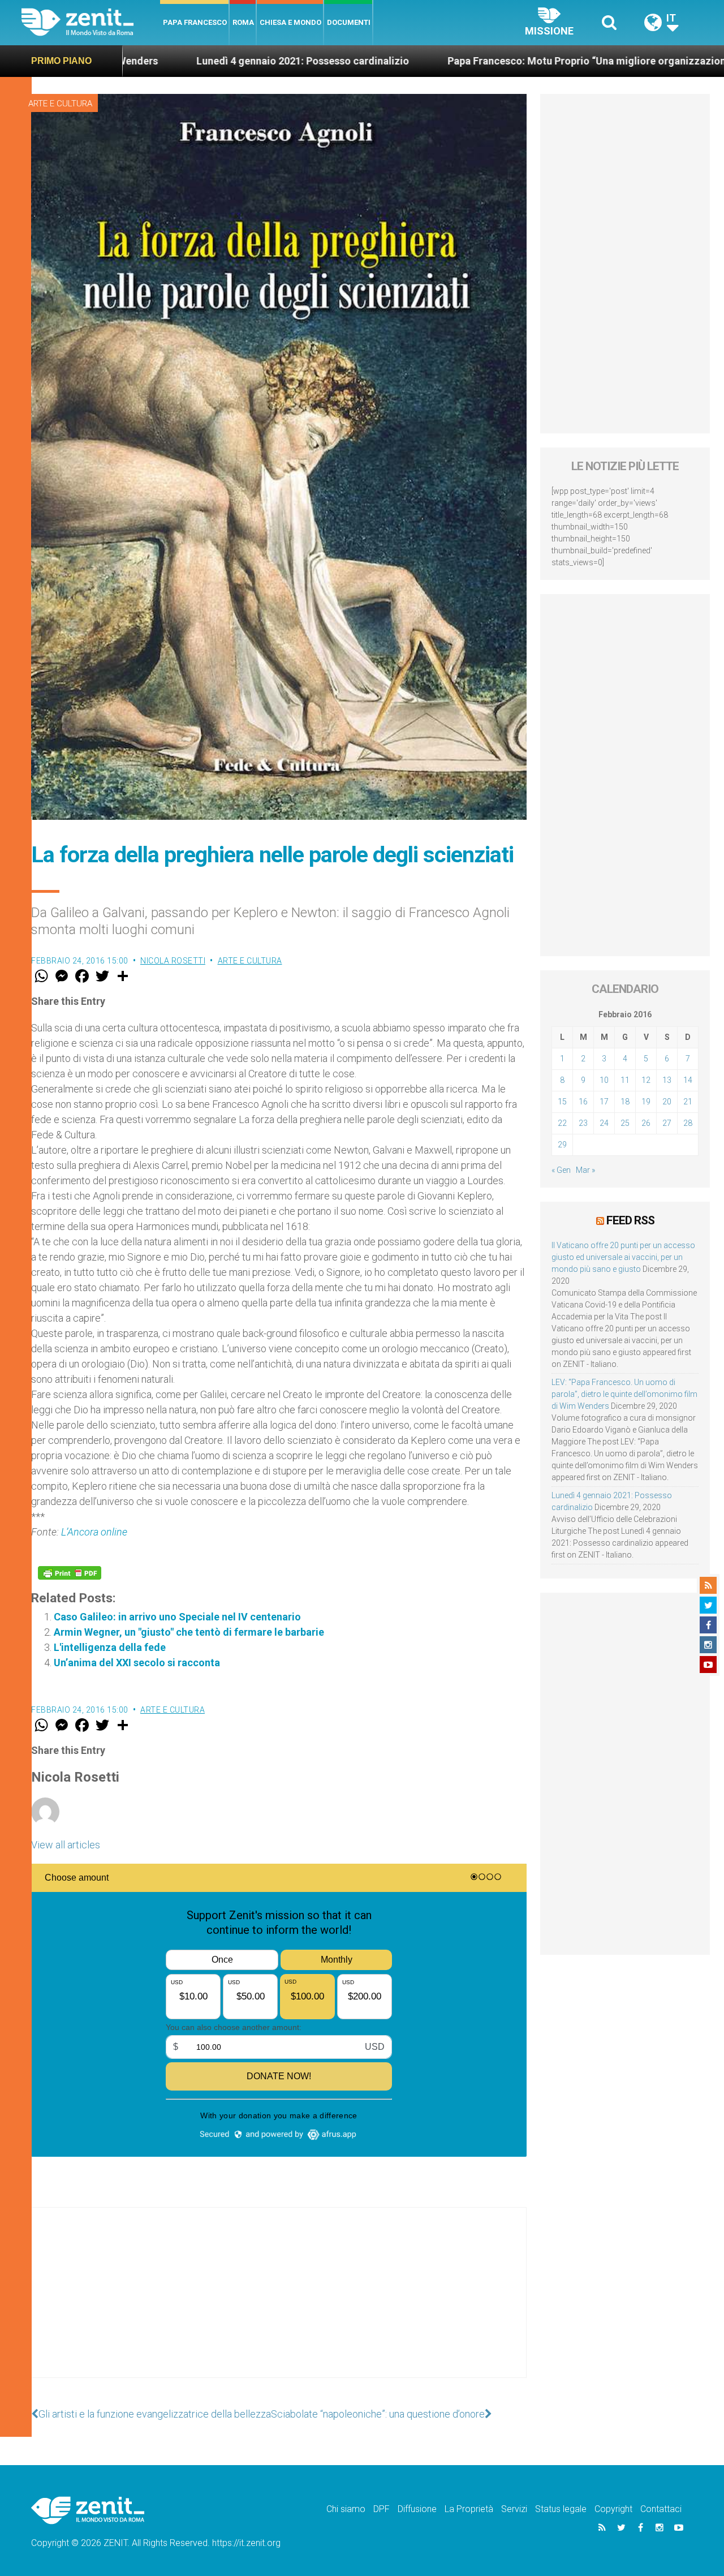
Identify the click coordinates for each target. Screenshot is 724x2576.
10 (604, 1080)
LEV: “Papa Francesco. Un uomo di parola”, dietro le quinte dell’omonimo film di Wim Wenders (624, 1394)
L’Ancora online (94, 1532)
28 (688, 1123)
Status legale (561, 2509)
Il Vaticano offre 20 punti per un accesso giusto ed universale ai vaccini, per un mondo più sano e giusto (623, 1257)
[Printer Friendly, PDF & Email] (70, 1573)
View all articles (66, 1845)
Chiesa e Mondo (290, 22)
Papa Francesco (195, 22)
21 (688, 1102)
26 (646, 1123)
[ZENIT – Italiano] (91, 22)
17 (604, 1102)
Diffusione (417, 2509)
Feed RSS (630, 1220)
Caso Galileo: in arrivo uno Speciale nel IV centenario (177, 1617)
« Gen (561, 1170)
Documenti (349, 22)
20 (667, 1102)
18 (625, 1102)
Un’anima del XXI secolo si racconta (137, 1663)
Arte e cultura (60, 104)
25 (625, 1123)
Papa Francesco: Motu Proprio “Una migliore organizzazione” (466, 61)
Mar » (585, 1170)
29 (562, 1145)
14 (688, 1080)
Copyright (613, 2509)
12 (646, 1080)
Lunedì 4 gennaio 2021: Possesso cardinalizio (177, 61)
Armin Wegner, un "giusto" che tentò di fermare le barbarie (189, 1632)
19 (646, 1102)
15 (562, 1102)
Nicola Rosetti (173, 961)
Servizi (514, 2509)
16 (583, 1102)
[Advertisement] (279, 2304)
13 (667, 1080)
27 (667, 1123)
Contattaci (661, 2509)
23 (583, 1123)
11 (625, 1080)
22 (562, 1123)
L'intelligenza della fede (110, 1647)
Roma (243, 22)
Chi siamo (346, 2509)
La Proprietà (469, 2509)
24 (604, 1123)
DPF (382, 2509)
